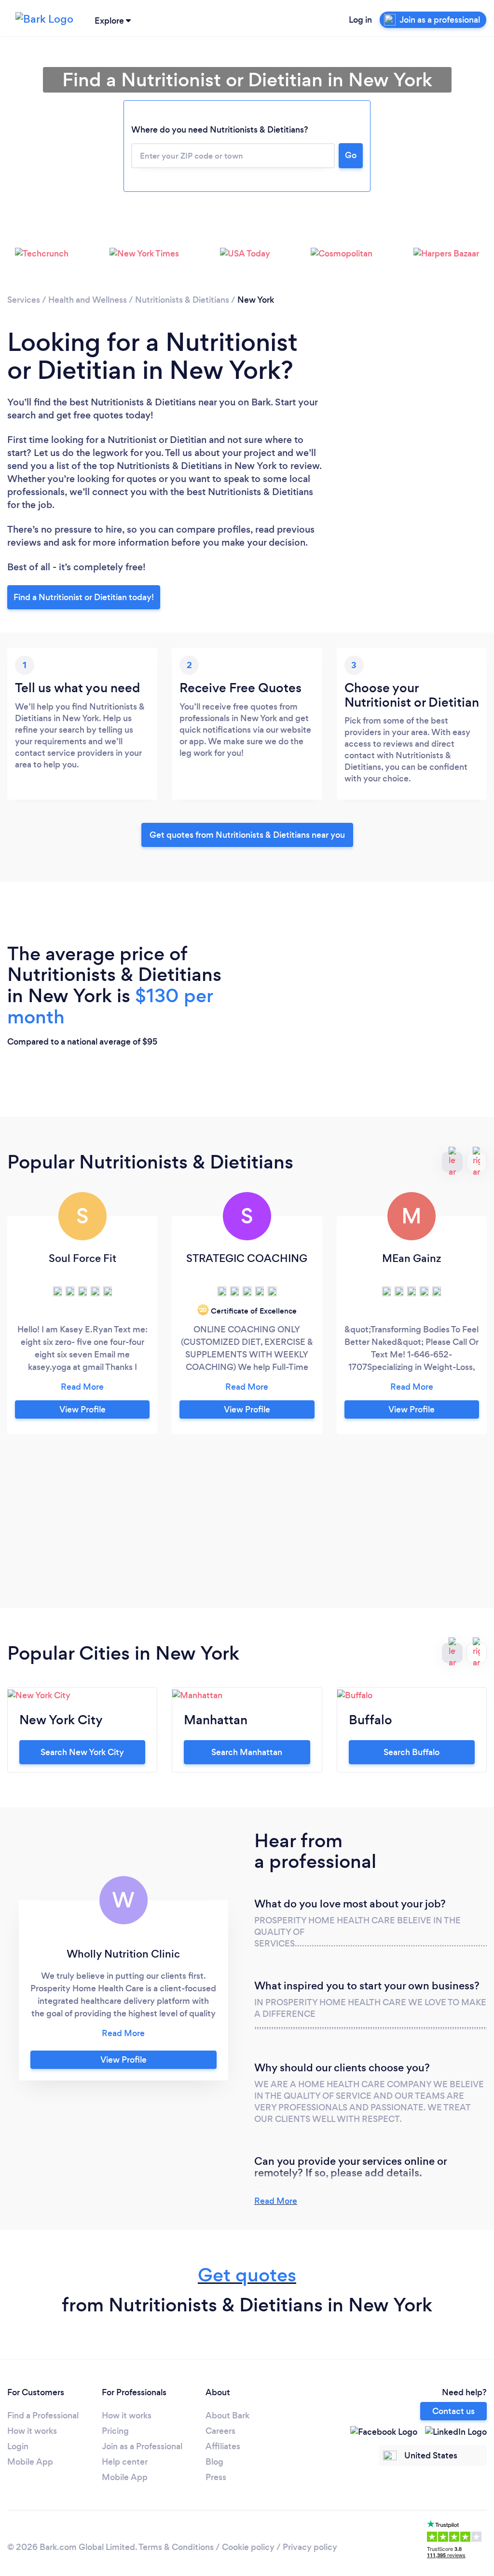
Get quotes (247, 2275)
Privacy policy (310, 2547)
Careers (220, 2431)
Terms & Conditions (176, 2547)
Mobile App (30, 2462)
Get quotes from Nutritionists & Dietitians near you (247, 835)
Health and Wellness (88, 300)
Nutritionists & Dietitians (182, 300)
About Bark (227, 2415)
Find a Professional (43, 2415)
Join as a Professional (142, 2446)
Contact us (453, 2411)
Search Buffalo (412, 1752)
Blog (214, 2462)
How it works (32, 2431)
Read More (276, 2201)
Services (24, 300)
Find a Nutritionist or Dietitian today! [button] (84, 597)
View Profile (82, 1409)
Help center (125, 2462)
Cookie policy (248, 2547)
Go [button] (351, 155)
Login (18, 2446)
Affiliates (223, 2446)
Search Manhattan (247, 1752)
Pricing (115, 2431)
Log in (360, 20)
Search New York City (82, 1752)
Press (216, 2477)
